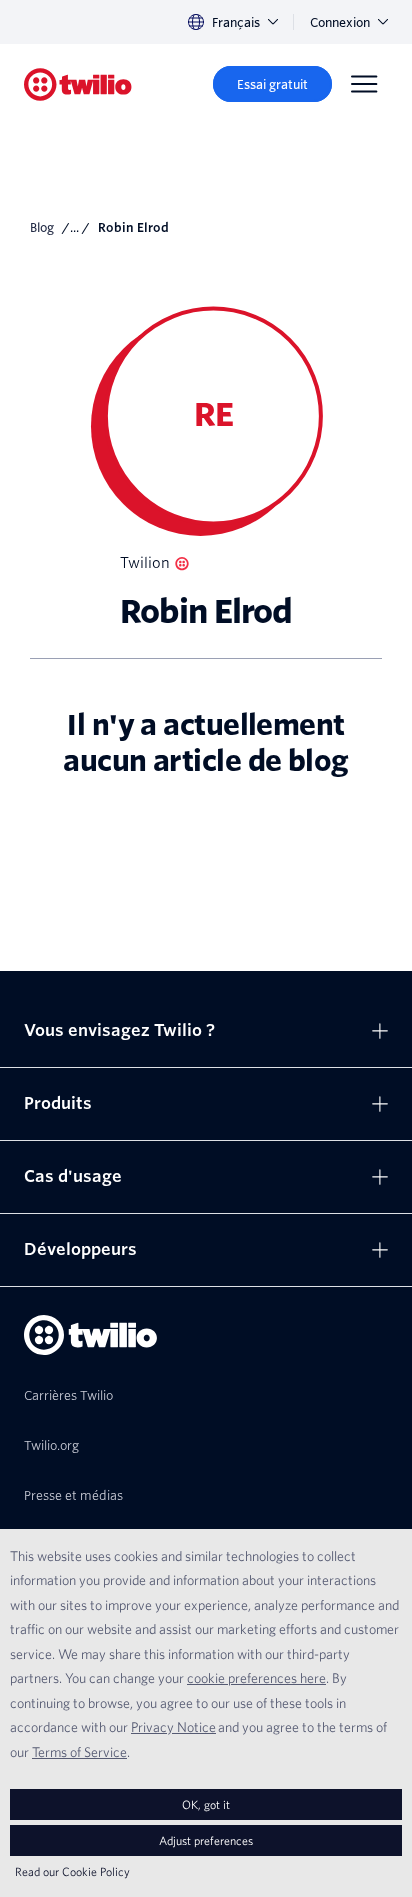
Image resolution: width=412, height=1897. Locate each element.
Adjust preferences (206, 1840)
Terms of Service (79, 1752)
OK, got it (206, 1804)
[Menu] (364, 84)
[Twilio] (78, 84)
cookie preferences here (256, 1678)
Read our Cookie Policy (72, 1871)
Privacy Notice (173, 1727)
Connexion (340, 22)
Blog (42, 227)
